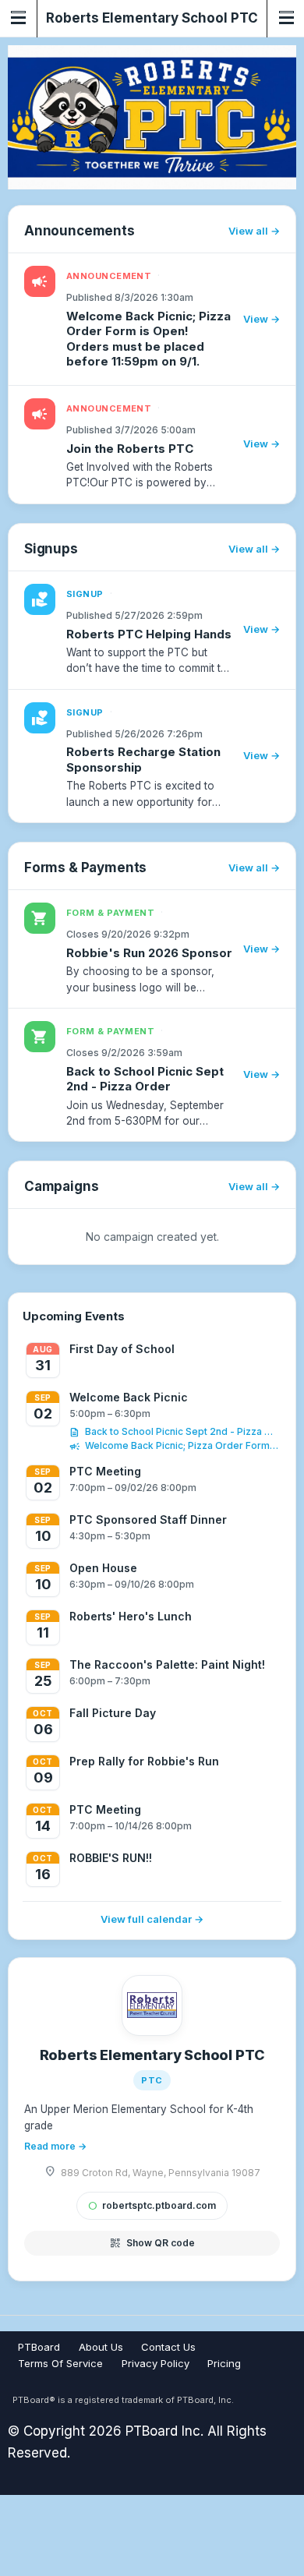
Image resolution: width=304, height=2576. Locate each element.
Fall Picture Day (113, 1713)
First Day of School (122, 1349)
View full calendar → (152, 1919)
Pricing (224, 2363)
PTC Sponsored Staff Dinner (148, 1519)
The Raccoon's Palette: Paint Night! (167, 1664)
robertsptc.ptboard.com (152, 2205)
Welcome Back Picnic (129, 1397)
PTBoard (39, 2347)
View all (248, 231)
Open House (103, 1568)
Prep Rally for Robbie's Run (144, 1761)
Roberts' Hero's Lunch (131, 1616)
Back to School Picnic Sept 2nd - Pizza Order (182, 1431)
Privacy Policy (156, 2363)
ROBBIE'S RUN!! (111, 1858)
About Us (101, 2347)
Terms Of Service (60, 2363)
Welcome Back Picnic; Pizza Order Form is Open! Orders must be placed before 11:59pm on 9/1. (182, 1445)
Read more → (55, 2146)
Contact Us (168, 2347)
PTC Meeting (105, 1471)
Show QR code (152, 2243)
